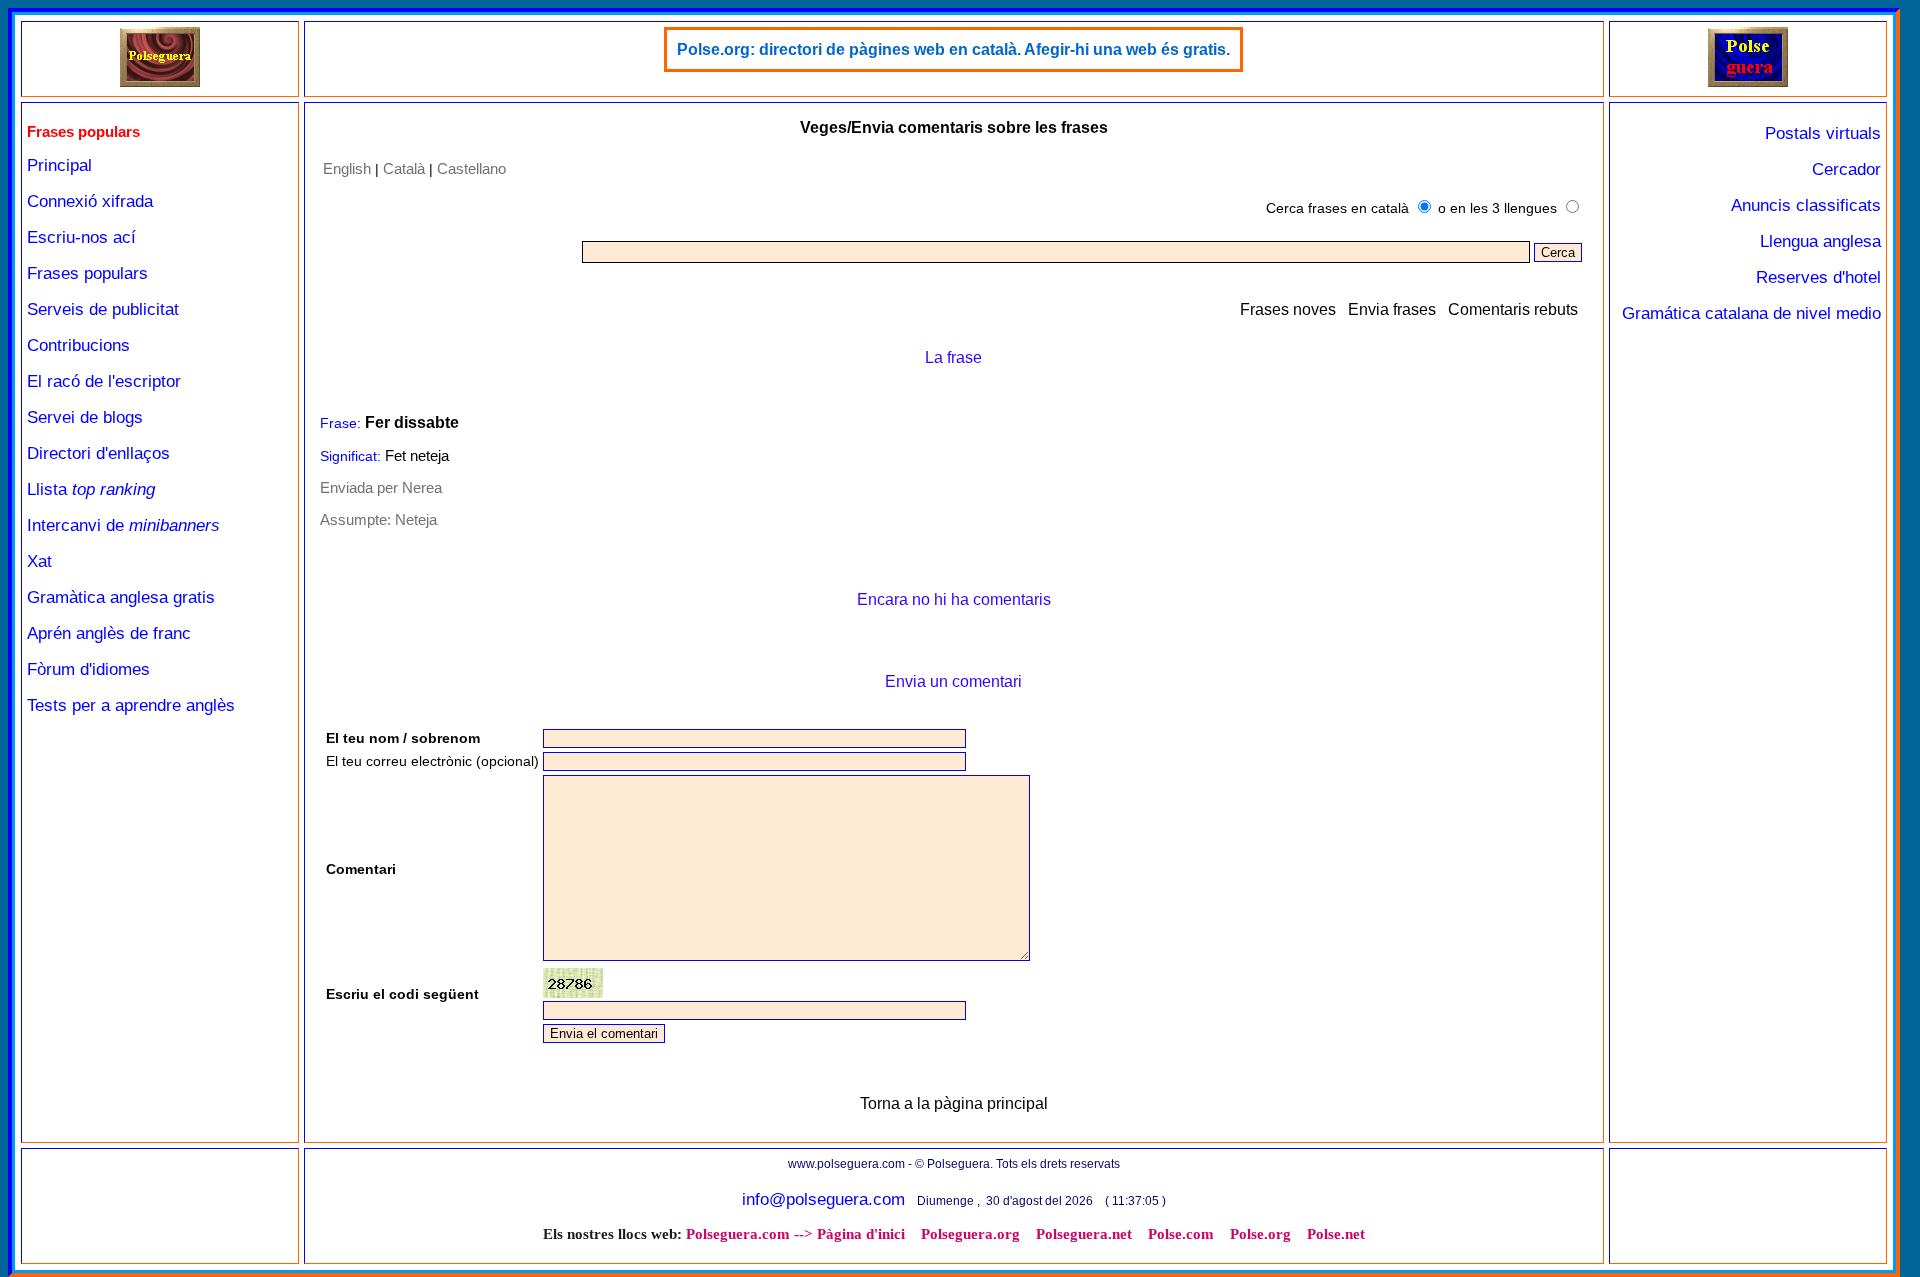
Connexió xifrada (90, 201)
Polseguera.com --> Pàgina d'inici (795, 1234)
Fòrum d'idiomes (88, 669)
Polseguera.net (1084, 1234)
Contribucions (78, 345)
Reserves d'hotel (1818, 277)
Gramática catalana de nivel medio (1751, 313)
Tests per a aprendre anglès (131, 705)
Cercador (1846, 169)
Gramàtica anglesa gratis (121, 597)
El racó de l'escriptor (104, 381)
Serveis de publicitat (103, 309)
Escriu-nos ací (81, 237)
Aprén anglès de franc (109, 633)
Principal (59, 165)
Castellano (471, 168)
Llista (91, 489)
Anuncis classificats (1806, 205)
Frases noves (1288, 309)
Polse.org (1260, 1234)
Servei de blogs (85, 417)
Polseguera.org (970, 1234)
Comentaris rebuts (1513, 309)
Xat (39, 561)
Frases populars (87, 273)
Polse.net (1336, 1234)
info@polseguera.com (823, 1199)
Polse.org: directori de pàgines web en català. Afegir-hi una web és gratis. (953, 49)
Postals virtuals (1823, 133)
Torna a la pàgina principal (954, 1103)
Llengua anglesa (1820, 241)
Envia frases (1392, 309)
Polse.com (1181, 1234)
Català (404, 168)
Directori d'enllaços (98, 453)
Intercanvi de (123, 525)
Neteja (416, 519)
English (347, 168)
